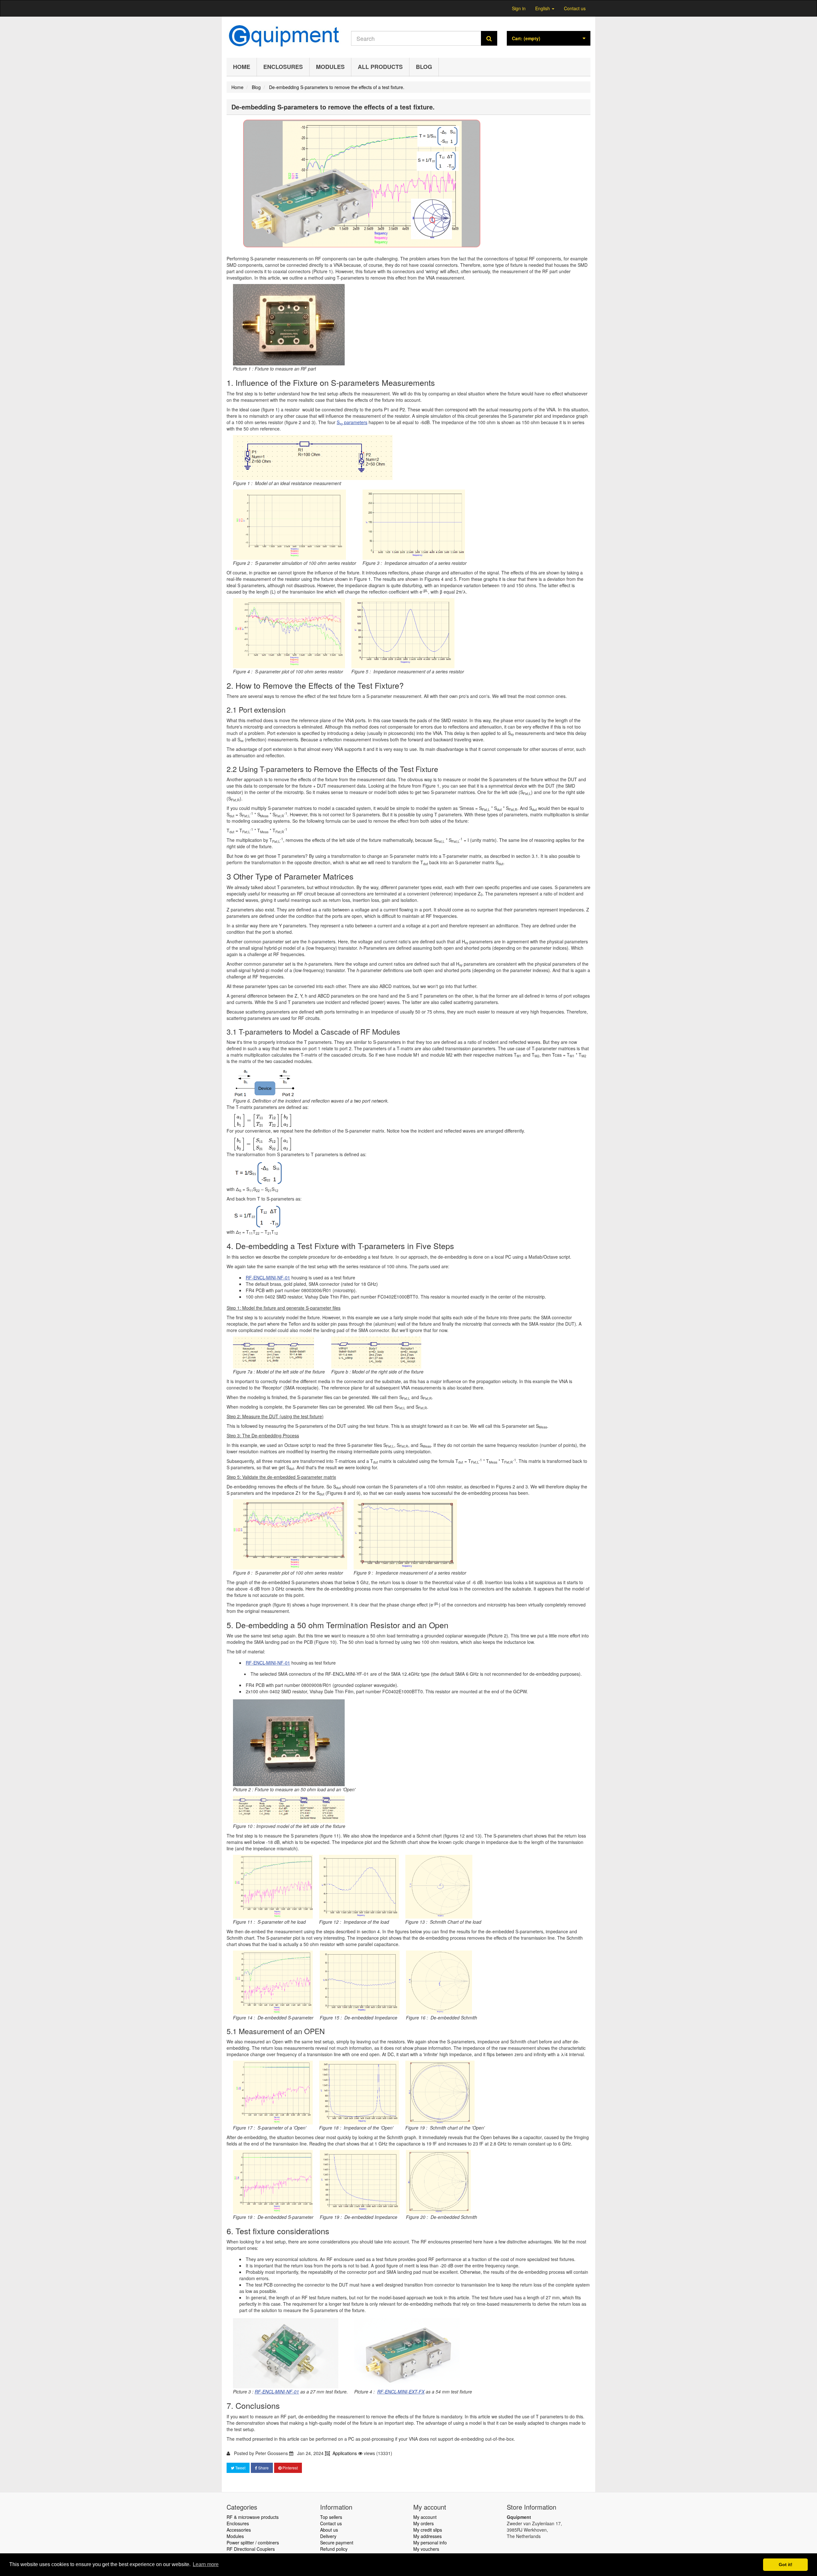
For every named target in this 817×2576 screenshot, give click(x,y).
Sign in (519, 8)
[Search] (489, 38)
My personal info (430, 2542)
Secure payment (337, 2542)
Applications (345, 2453)
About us (329, 2530)
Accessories (239, 2530)
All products (380, 67)
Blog (424, 67)
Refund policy (334, 2549)
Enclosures (283, 67)
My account (425, 2517)
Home (242, 67)
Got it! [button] (786, 2565)
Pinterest (290, 2468)
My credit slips (428, 2530)
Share (263, 2468)
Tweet (240, 2468)
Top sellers (331, 2517)
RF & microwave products (253, 2517)
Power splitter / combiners (253, 2542)
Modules (330, 67)
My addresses (427, 2536)
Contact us (575, 8)
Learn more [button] (206, 2564)
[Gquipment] (284, 36)
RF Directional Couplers (251, 2549)
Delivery (328, 2536)
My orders (423, 2523)
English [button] (543, 8)
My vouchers (426, 2549)
